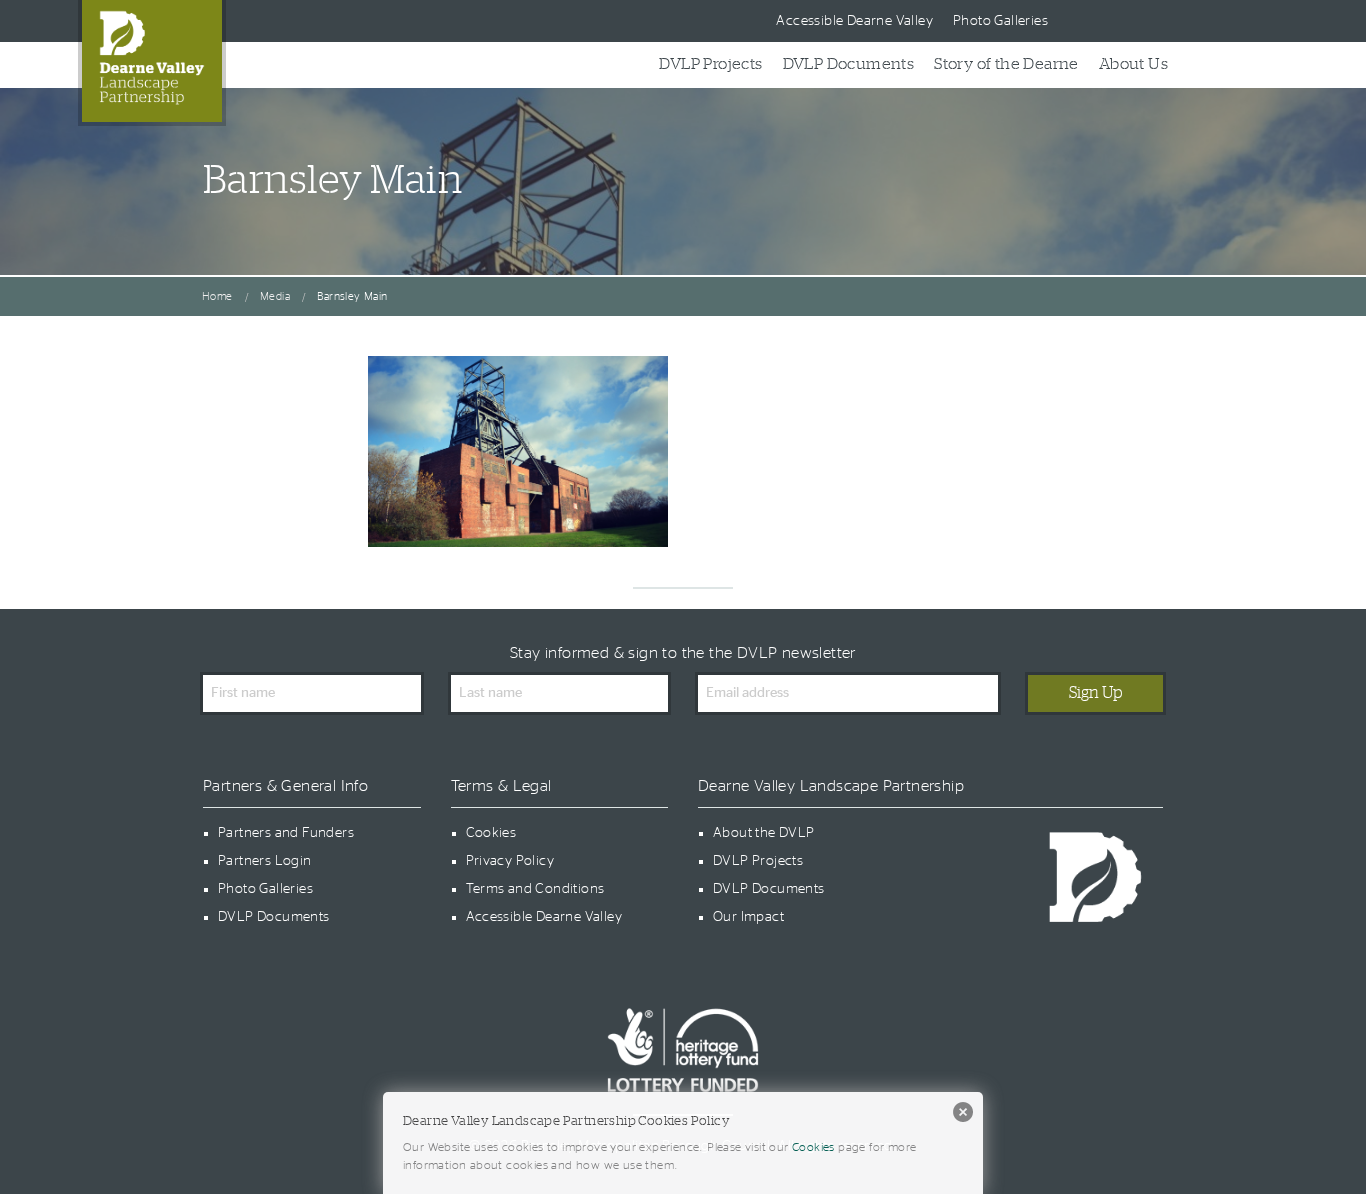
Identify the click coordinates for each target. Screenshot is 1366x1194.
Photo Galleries (1000, 21)
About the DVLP (764, 833)
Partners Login (265, 861)
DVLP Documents (849, 64)
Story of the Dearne (1006, 64)
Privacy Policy (510, 861)
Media (275, 296)
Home (217, 296)
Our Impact (748, 917)
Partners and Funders (286, 833)
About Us (1133, 64)
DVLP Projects (710, 64)
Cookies (491, 833)
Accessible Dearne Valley (854, 21)
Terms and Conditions (535, 889)
